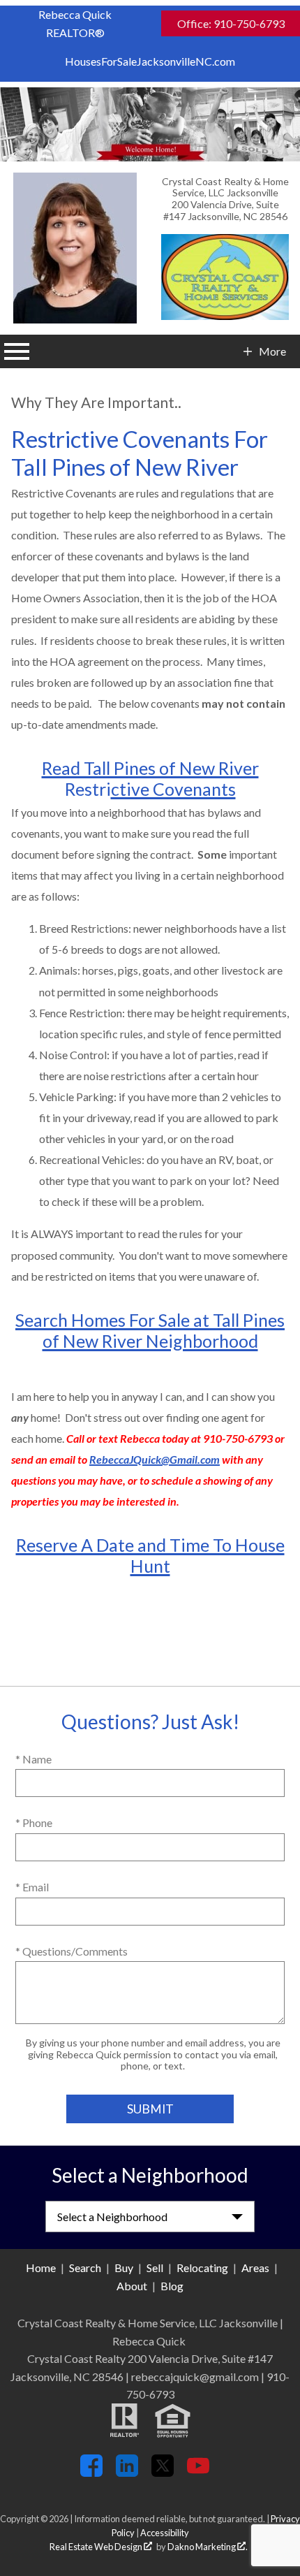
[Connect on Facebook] (91, 2472)
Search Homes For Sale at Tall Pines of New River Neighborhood (150, 1330)
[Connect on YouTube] (198, 2472)
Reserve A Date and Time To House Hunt (150, 1555)
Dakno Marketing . (208, 2547)
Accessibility (165, 2533)
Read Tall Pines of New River (150, 768)
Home (41, 2268)
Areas (255, 2268)
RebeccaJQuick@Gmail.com (155, 1459)
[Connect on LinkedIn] (127, 2472)
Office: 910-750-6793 (231, 23)
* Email (32, 1887)
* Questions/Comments (72, 1951)
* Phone (34, 1822)
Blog (172, 2286)
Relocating (202, 2268)
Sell (155, 2268)
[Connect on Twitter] (163, 2472)
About (132, 2286)
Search (85, 2268)
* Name (33, 1759)
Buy (124, 2268)
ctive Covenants (173, 789)
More (272, 351)
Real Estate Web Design (97, 2547)
